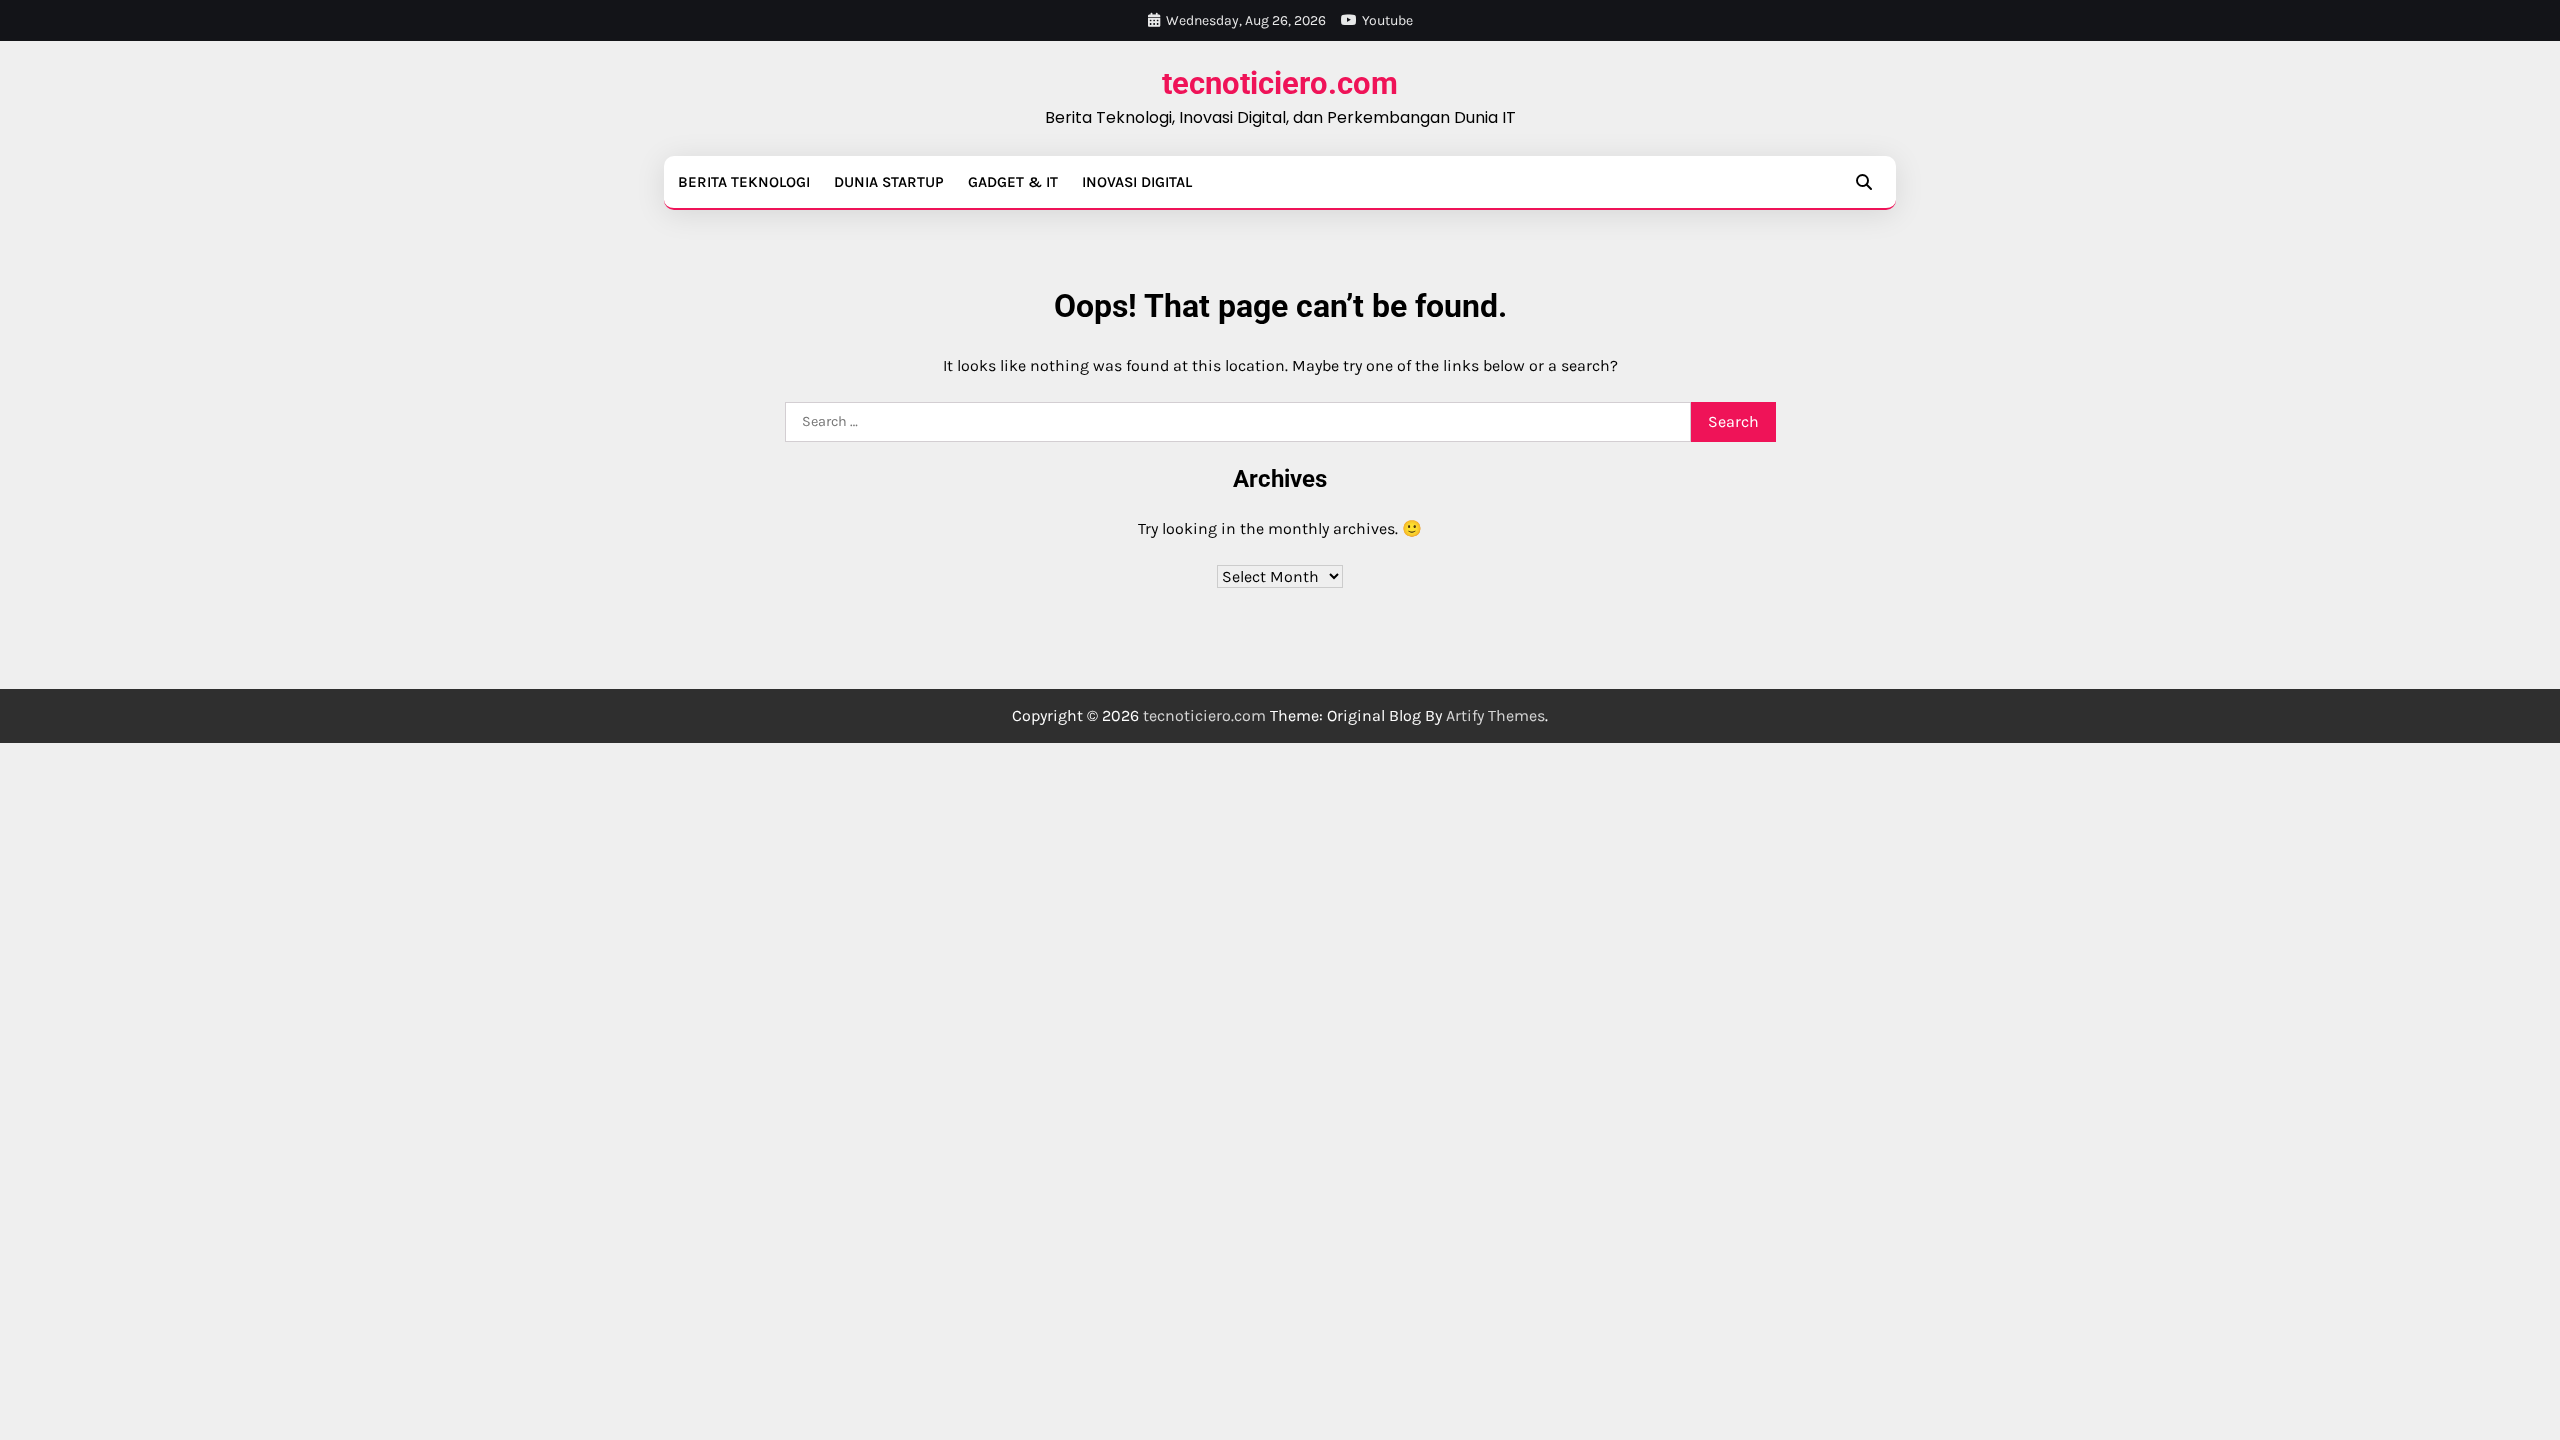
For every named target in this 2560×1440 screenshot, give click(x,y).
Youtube (1387, 20)
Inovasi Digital (1137, 182)
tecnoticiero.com (1280, 83)
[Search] (1864, 182)
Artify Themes (1495, 715)
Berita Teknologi (744, 182)
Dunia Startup (889, 182)
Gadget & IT (1013, 182)
